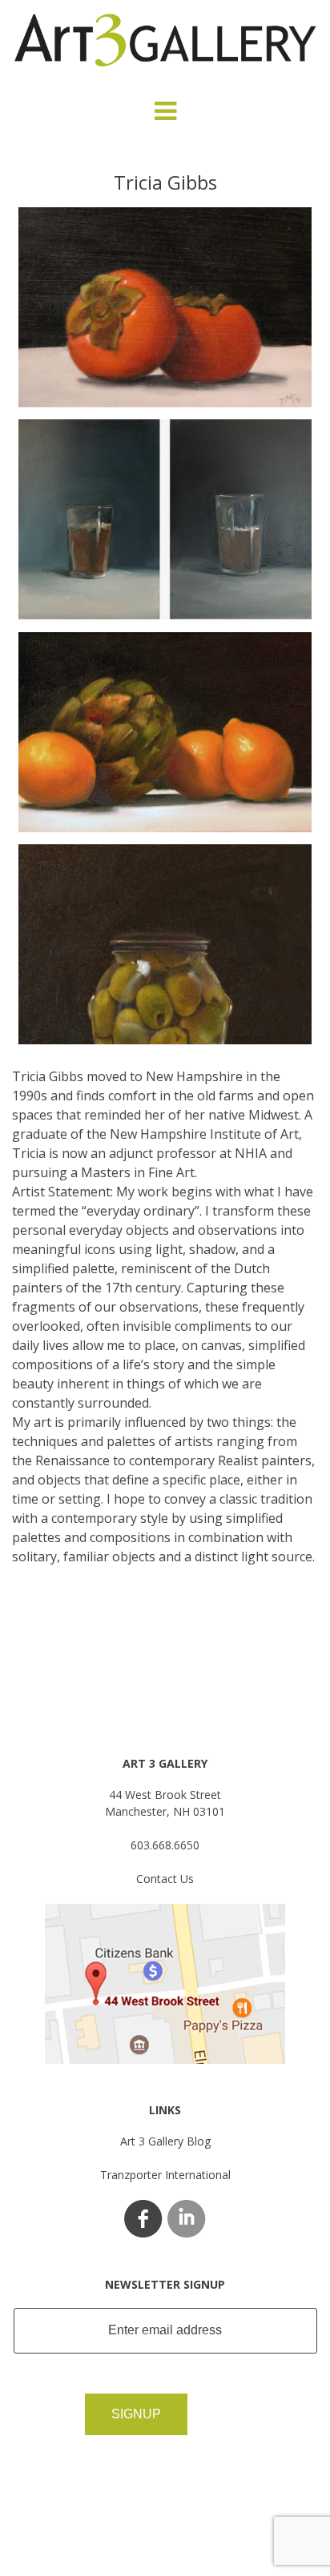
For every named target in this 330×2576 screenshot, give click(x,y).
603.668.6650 (165, 1845)
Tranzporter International (165, 2175)
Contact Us (165, 1879)
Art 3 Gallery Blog (165, 2141)
